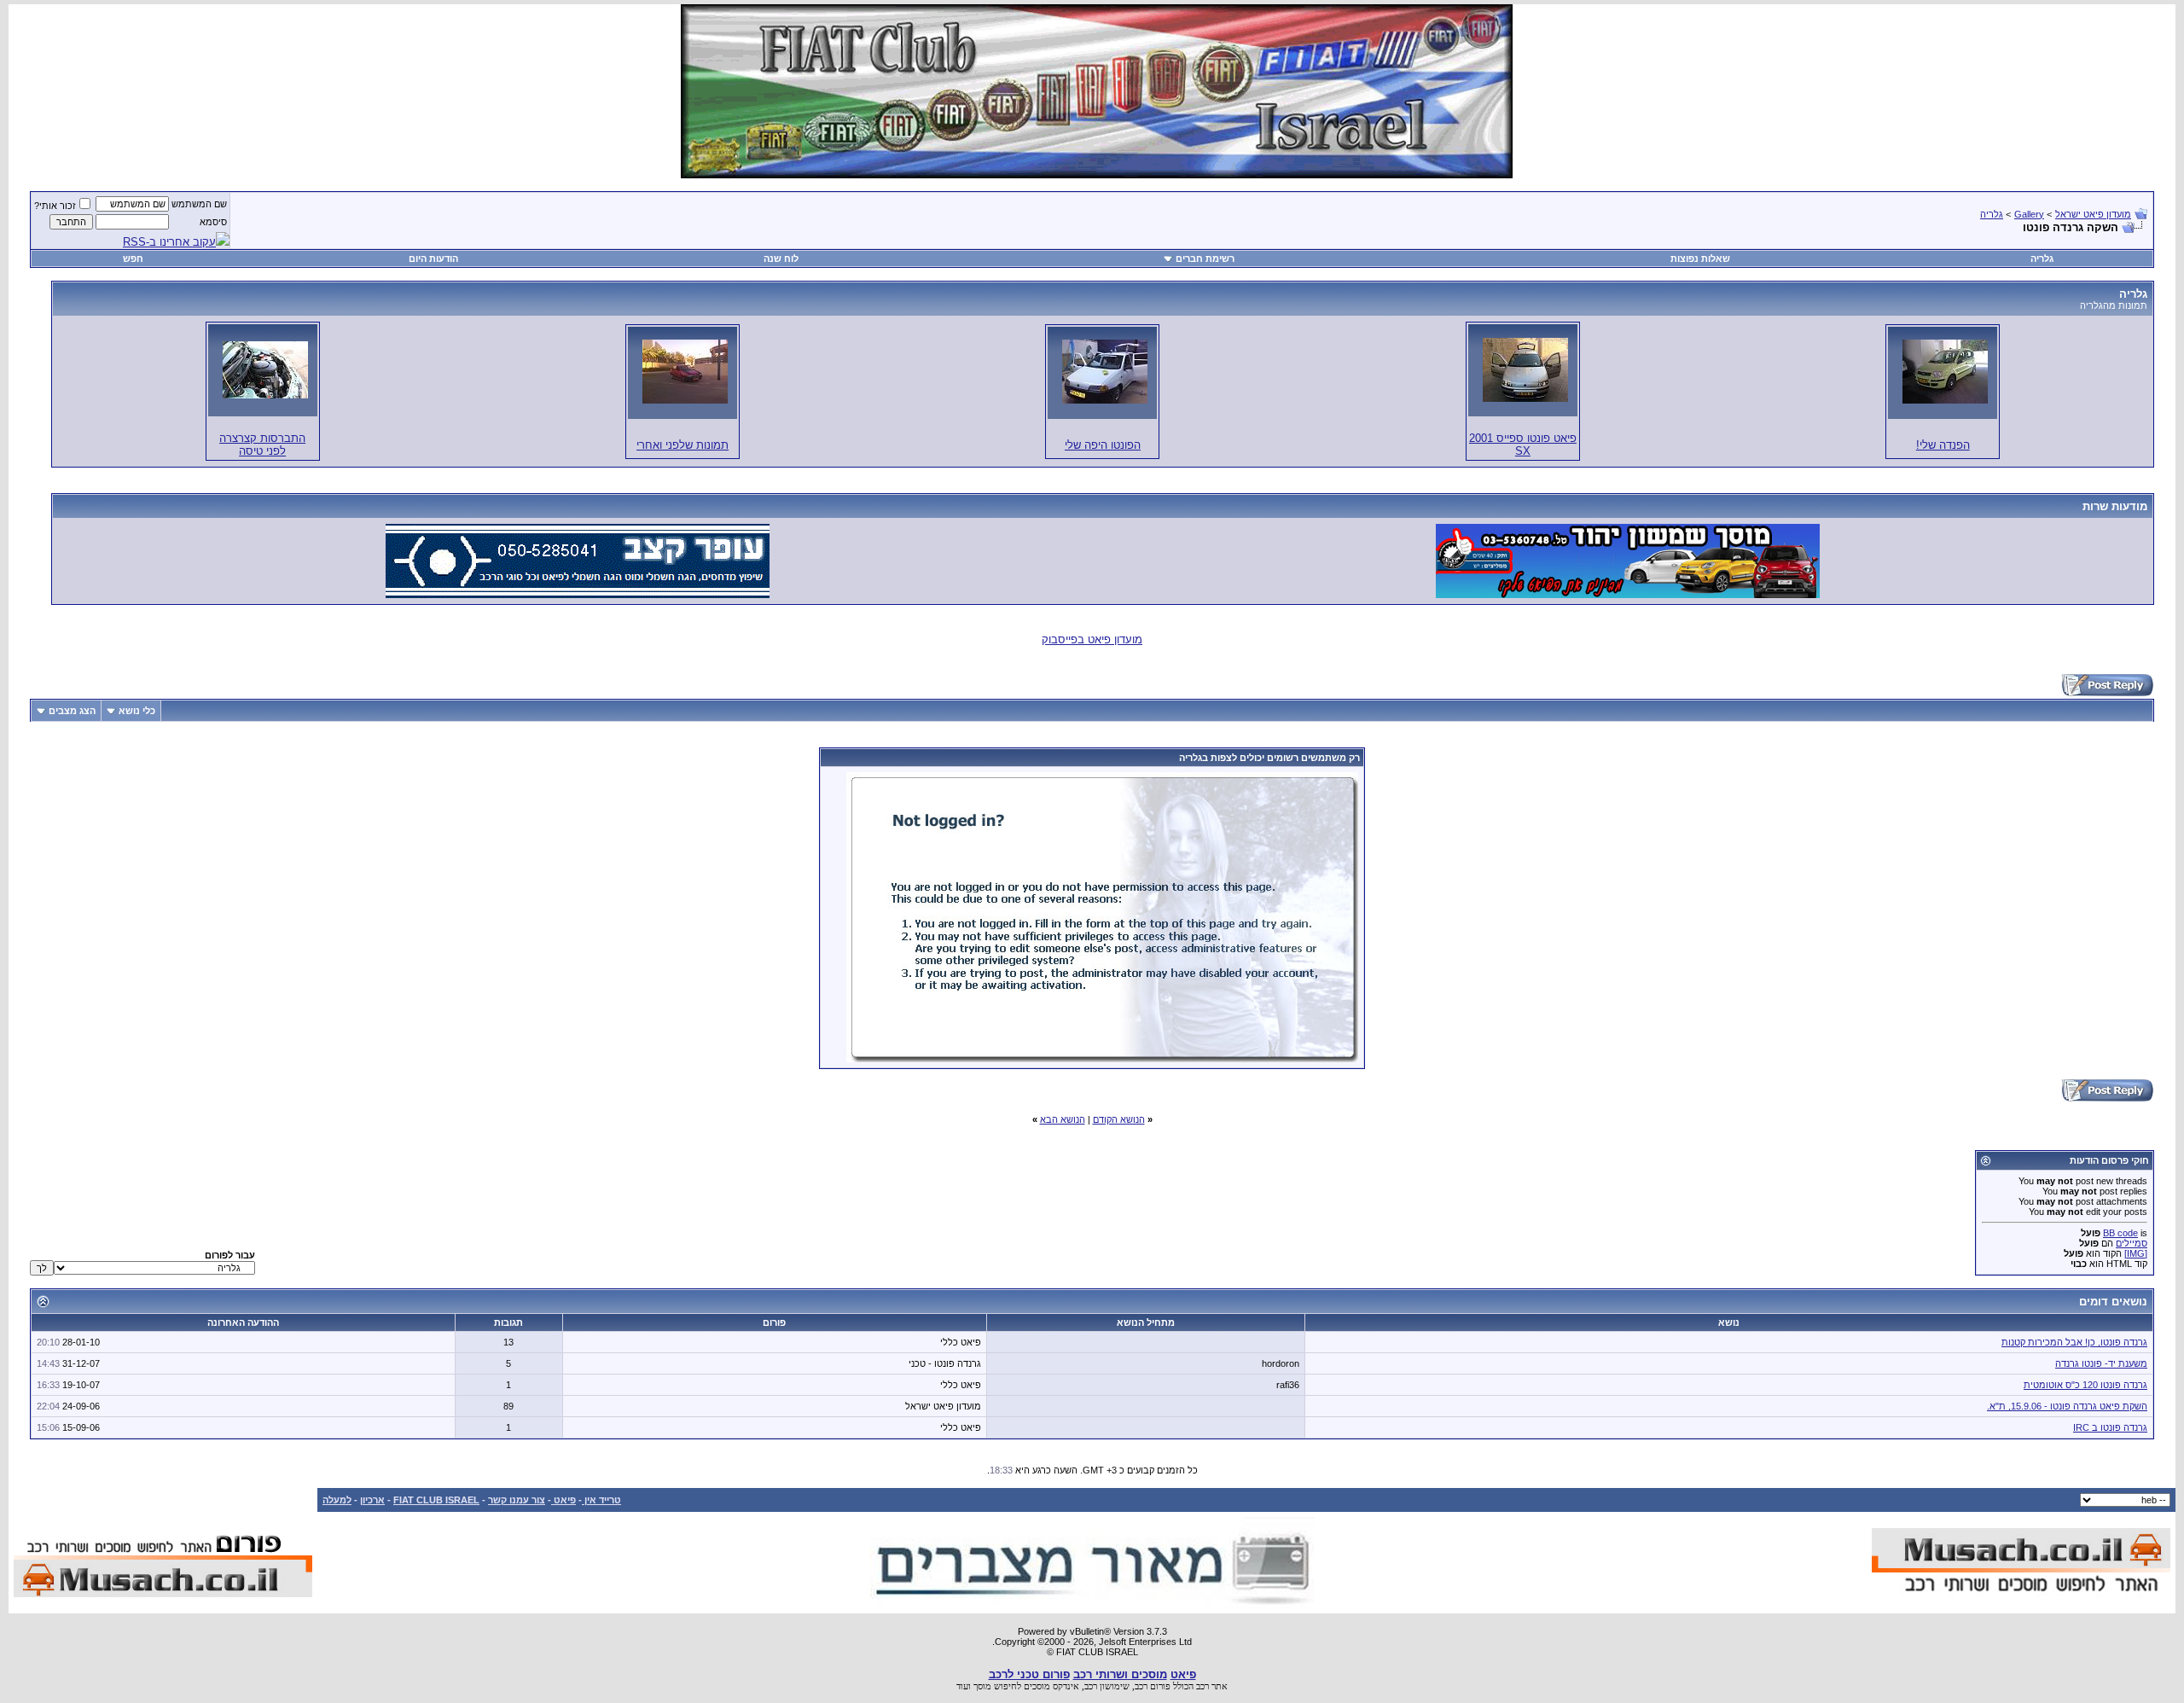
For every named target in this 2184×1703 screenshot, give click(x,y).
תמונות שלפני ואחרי (682, 445)
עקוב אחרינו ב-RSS (169, 242)
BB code (2120, 1233)
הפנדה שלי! (1943, 445)
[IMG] (2136, 1253)
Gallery (2029, 214)
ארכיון (372, 1500)
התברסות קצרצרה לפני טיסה (262, 445)
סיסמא (213, 222)
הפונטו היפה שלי (1103, 445)
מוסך (982, 1686)
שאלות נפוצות (1700, 259)
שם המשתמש (199, 204)
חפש (133, 259)
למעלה (337, 1500)
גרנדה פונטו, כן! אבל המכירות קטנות (2074, 1342)
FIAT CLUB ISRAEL (436, 1500)
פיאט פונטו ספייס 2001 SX (1523, 445)
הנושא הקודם (1119, 1119)
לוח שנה (781, 259)
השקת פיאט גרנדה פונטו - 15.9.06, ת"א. (2067, 1406)
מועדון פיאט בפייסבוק (1092, 639)
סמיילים (2132, 1243)
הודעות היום (433, 259)
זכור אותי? (55, 206)
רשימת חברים (1205, 259)
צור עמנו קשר (517, 1500)
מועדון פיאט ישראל (2093, 214)
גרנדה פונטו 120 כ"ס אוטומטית (2085, 1385)
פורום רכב (1153, 1686)
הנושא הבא (1063, 1119)
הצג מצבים (72, 711)
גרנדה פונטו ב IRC (2110, 1427)
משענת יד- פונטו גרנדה (2101, 1363)
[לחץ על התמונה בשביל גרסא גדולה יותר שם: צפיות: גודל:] (1945, 372)
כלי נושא (137, 711)
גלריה (1992, 214)
